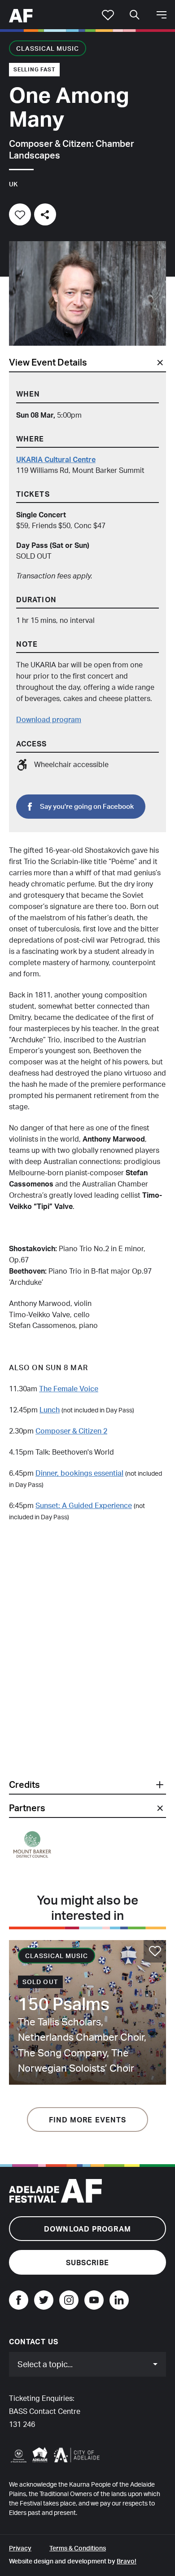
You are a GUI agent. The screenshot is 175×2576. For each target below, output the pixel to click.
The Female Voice (69, 1389)
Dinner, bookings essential (79, 1473)
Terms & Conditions (78, 2548)
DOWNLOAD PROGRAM (87, 2229)
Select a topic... (45, 2364)
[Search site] (135, 15)
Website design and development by (73, 2561)
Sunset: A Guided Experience (84, 1505)
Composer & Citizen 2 (71, 1431)
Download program (49, 719)
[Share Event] (45, 214)
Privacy (20, 2548)
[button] (87, 1785)
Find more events (88, 2120)
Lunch (50, 1410)
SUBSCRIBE (88, 2263)
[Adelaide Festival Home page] (21, 14)
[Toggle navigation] (162, 15)
